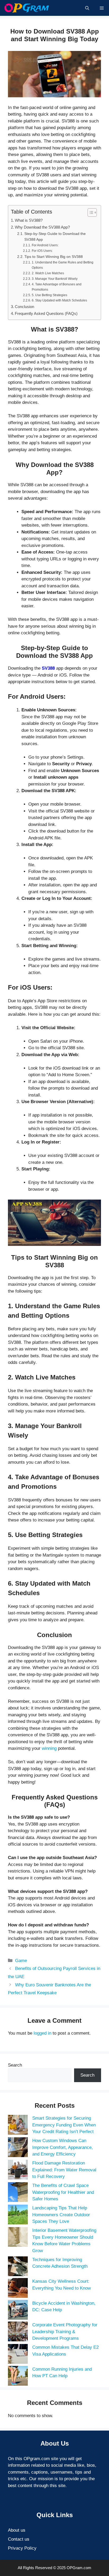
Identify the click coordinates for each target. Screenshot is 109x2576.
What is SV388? (29, 220)
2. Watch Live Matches (48, 273)
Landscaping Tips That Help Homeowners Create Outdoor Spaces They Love (61, 2215)
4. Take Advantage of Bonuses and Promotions (57, 287)
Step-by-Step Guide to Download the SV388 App (55, 237)
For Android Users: (45, 245)
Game (21, 1961)
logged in (42, 2033)
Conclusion (24, 307)
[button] (87, 8)
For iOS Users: (42, 251)
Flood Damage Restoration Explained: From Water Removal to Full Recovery (64, 2170)
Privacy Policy (22, 2548)
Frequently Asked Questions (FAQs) (46, 313)
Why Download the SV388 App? (42, 227)
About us (17, 2530)
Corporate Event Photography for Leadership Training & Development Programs (65, 2332)
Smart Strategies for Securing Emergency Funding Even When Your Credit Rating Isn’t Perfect (64, 2125)
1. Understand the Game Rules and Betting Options (63, 265)
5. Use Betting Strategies (49, 295)
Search (15, 2065)
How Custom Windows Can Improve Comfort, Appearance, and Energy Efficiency (63, 2147)
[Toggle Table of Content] (90, 212)
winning (49, 1748)
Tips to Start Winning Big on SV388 (54, 257)
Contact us (19, 2539)
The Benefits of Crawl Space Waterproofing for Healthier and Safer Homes (63, 2192)
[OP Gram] (27, 8)
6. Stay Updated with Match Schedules (59, 300)
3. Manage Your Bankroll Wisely (54, 279)
